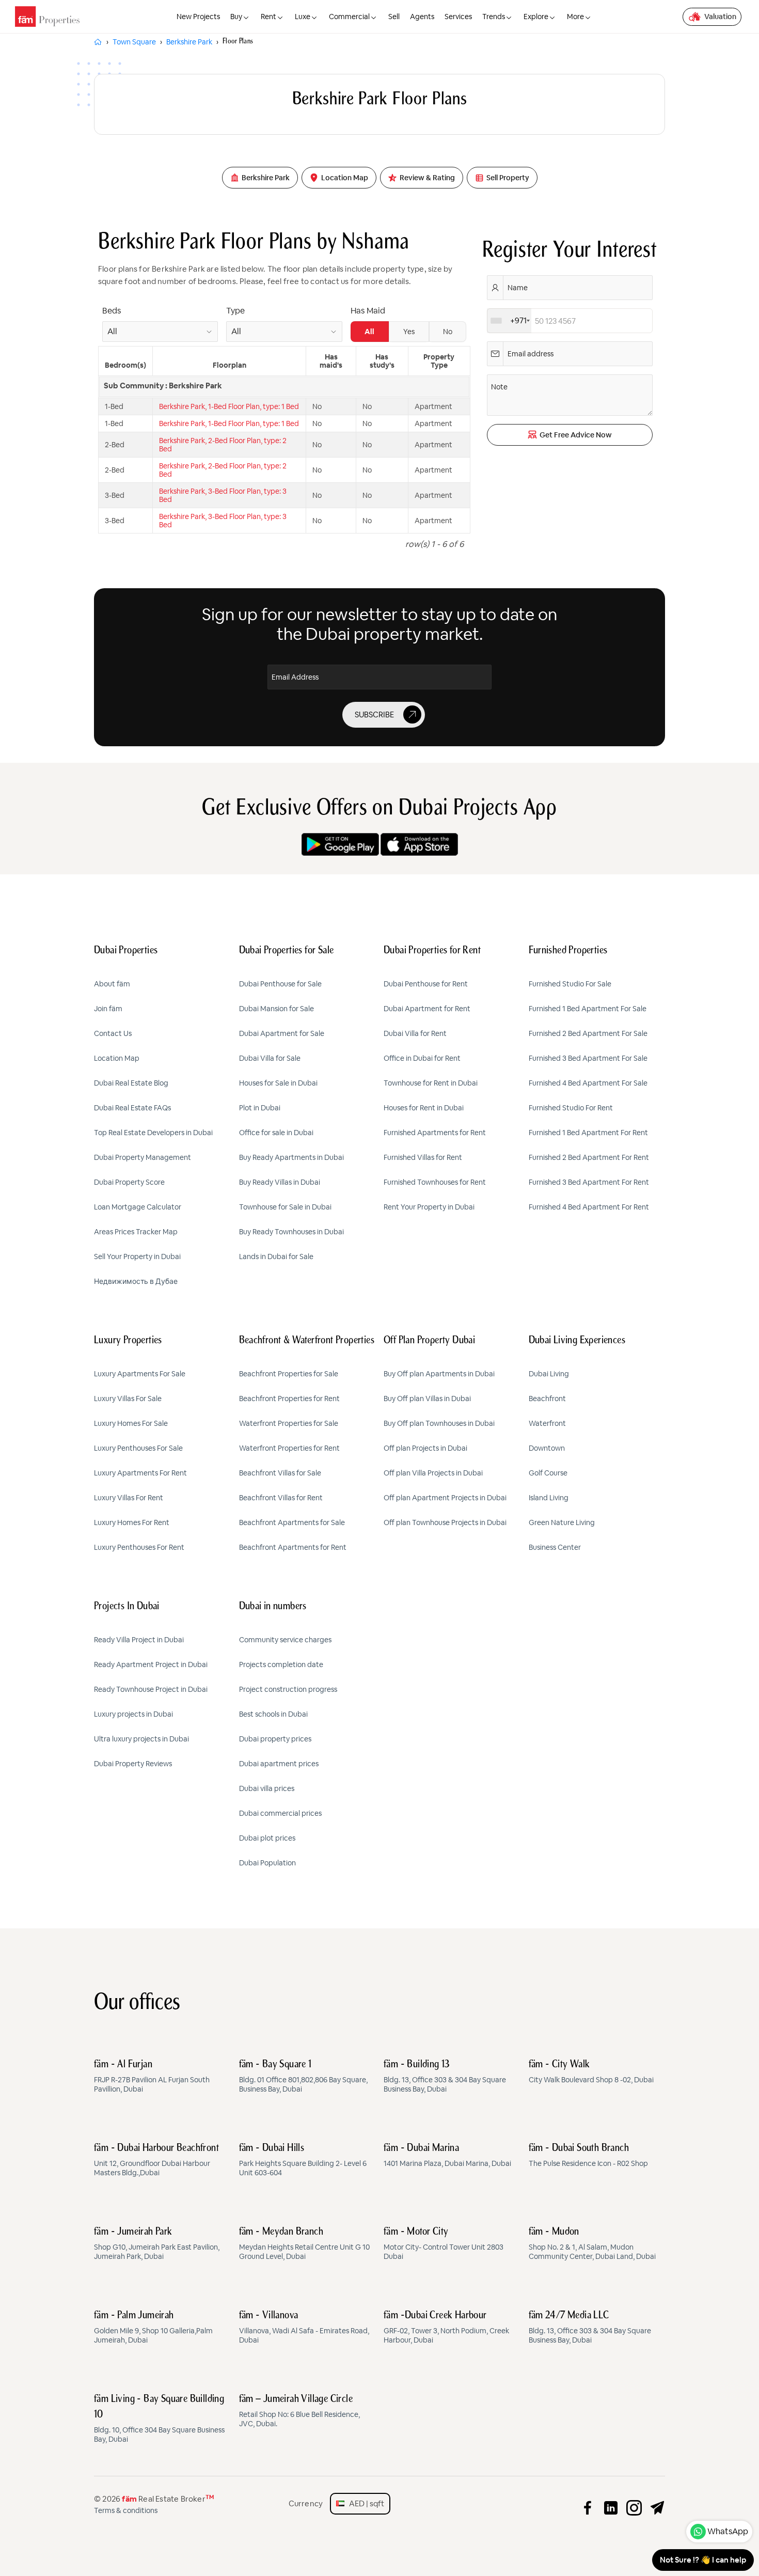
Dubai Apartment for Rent (427, 1009)
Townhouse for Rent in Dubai (431, 1083)
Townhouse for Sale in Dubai (285, 1207)
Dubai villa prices (267, 1788)
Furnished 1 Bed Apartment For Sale (588, 1009)
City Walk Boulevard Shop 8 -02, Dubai (591, 2072)
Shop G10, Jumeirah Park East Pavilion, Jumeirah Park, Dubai (157, 2244)
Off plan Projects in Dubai (425, 1448)
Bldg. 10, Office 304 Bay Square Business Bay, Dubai (159, 2419)
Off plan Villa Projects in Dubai (433, 1473)
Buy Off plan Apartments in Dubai (439, 1374)
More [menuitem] (575, 17)
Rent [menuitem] (268, 17)
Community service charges (285, 1640)
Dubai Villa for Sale (270, 1058)
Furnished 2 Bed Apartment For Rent (589, 1157)
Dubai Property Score (129, 1182)
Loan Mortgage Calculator (138, 1207)
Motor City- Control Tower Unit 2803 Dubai (444, 2244)
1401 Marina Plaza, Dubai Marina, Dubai (447, 2156)
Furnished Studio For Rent (571, 1108)
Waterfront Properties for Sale (289, 1423)
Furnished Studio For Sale (570, 984)
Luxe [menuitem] (303, 17)
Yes (409, 332)
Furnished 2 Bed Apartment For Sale (588, 1033)
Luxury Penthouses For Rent (139, 1547)
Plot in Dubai (260, 1108)
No (448, 332)
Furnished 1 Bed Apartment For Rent (588, 1133)
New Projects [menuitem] (198, 17)
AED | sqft (364, 2503)
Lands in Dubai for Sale (276, 1256)
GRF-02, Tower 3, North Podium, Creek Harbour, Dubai (446, 2328)
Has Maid (368, 311)
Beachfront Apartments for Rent (293, 1547)
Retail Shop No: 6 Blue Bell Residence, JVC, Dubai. (299, 2411)
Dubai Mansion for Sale (276, 1009)
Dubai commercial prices (280, 1813)
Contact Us (113, 1033)
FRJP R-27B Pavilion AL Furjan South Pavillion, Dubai (152, 2077)
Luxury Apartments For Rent (140, 1473)
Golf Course (548, 1473)
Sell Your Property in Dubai (137, 1256)
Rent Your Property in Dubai (429, 1207)
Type (235, 311)
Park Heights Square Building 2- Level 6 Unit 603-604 (303, 2160)
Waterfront (547, 1423)
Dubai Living (549, 1374)
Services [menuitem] (458, 17)
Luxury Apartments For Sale (140, 1374)
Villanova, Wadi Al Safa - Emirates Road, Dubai (304, 2328)
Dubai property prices (275, 1739)
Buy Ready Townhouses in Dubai (291, 1232)
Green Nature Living (562, 1522)
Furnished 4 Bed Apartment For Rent (589, 1207)
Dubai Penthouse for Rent (426, 984)
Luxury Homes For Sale (131, 1423)
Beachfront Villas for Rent (281, 1498)
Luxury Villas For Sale (128, 1399)
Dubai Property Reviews (133, 1764)
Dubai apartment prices (279, 1764)
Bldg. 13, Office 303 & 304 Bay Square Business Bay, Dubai (445, 2077)
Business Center (555, 1547)
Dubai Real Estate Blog (131, 1083)
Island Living (549, 1498)
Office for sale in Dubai (276, 1133)
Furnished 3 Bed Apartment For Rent (589, 1182)
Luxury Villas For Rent (129, 1498)
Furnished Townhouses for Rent (435, 1182)
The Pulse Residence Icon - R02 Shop (588, 2156)
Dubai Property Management (143, 1157)
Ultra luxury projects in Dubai (141, 1739)
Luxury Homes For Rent (132, 1522)
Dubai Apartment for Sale (282, 1033)
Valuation (720, 17)
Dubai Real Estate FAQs (132, 1108)
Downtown (547, 1448)
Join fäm (108, 1009)
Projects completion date (281, 1664)
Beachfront (547, 1399)
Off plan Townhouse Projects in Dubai (445, 1522)
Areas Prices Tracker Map (136, 1232)
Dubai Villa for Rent (415, 1033)
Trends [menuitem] (494, 17)
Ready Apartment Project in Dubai (151, 1664)
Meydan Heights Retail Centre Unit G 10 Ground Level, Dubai (304, 2244)
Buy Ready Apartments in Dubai (291, 1157)
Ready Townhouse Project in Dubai (151, 1689)
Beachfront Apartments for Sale (292, 1522)
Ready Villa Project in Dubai (139, 1640)
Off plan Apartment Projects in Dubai (445, 1498)
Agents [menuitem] (422, 17)
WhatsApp (728, 2531)
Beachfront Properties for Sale (289, 1374)
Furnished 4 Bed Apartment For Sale (588, 1083)
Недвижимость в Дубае (136, 1281)
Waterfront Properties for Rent (289, 1448)
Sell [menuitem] (394, 17)
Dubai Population (267, 1863)
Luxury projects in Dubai (133, 1714)
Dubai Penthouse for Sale (280, 984)
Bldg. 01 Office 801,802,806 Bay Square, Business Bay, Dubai (303, 2077)
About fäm (112, 984)
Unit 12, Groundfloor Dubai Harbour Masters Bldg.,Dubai (156, 2160)
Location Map (117, 1058)
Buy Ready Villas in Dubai (280, 1182)
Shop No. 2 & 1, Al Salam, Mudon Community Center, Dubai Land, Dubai (592, 2244)
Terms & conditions (126, 2510)
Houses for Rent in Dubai (424, 1108)
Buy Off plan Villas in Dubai (427, 1399)
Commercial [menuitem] (349, 17)
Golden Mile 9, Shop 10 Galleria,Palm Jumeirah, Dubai (153, 2328)
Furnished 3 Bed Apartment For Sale (588, 1058)
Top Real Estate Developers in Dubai (153, 1133)
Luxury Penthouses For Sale (138, 1448)
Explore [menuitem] (536, 17)
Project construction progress (288, 1689)
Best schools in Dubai (273, 1714)
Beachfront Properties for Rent (289, 1399)
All (369, 332)
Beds (112, 311)
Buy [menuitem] (236, 17)
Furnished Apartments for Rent (435, 1133)
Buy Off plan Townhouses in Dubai (439, 1423)
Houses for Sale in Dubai (278, 1083)
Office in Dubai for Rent (422, 1058)
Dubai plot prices (267, 1838)
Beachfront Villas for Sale (280, 1473)
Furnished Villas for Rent (423, 1157)
